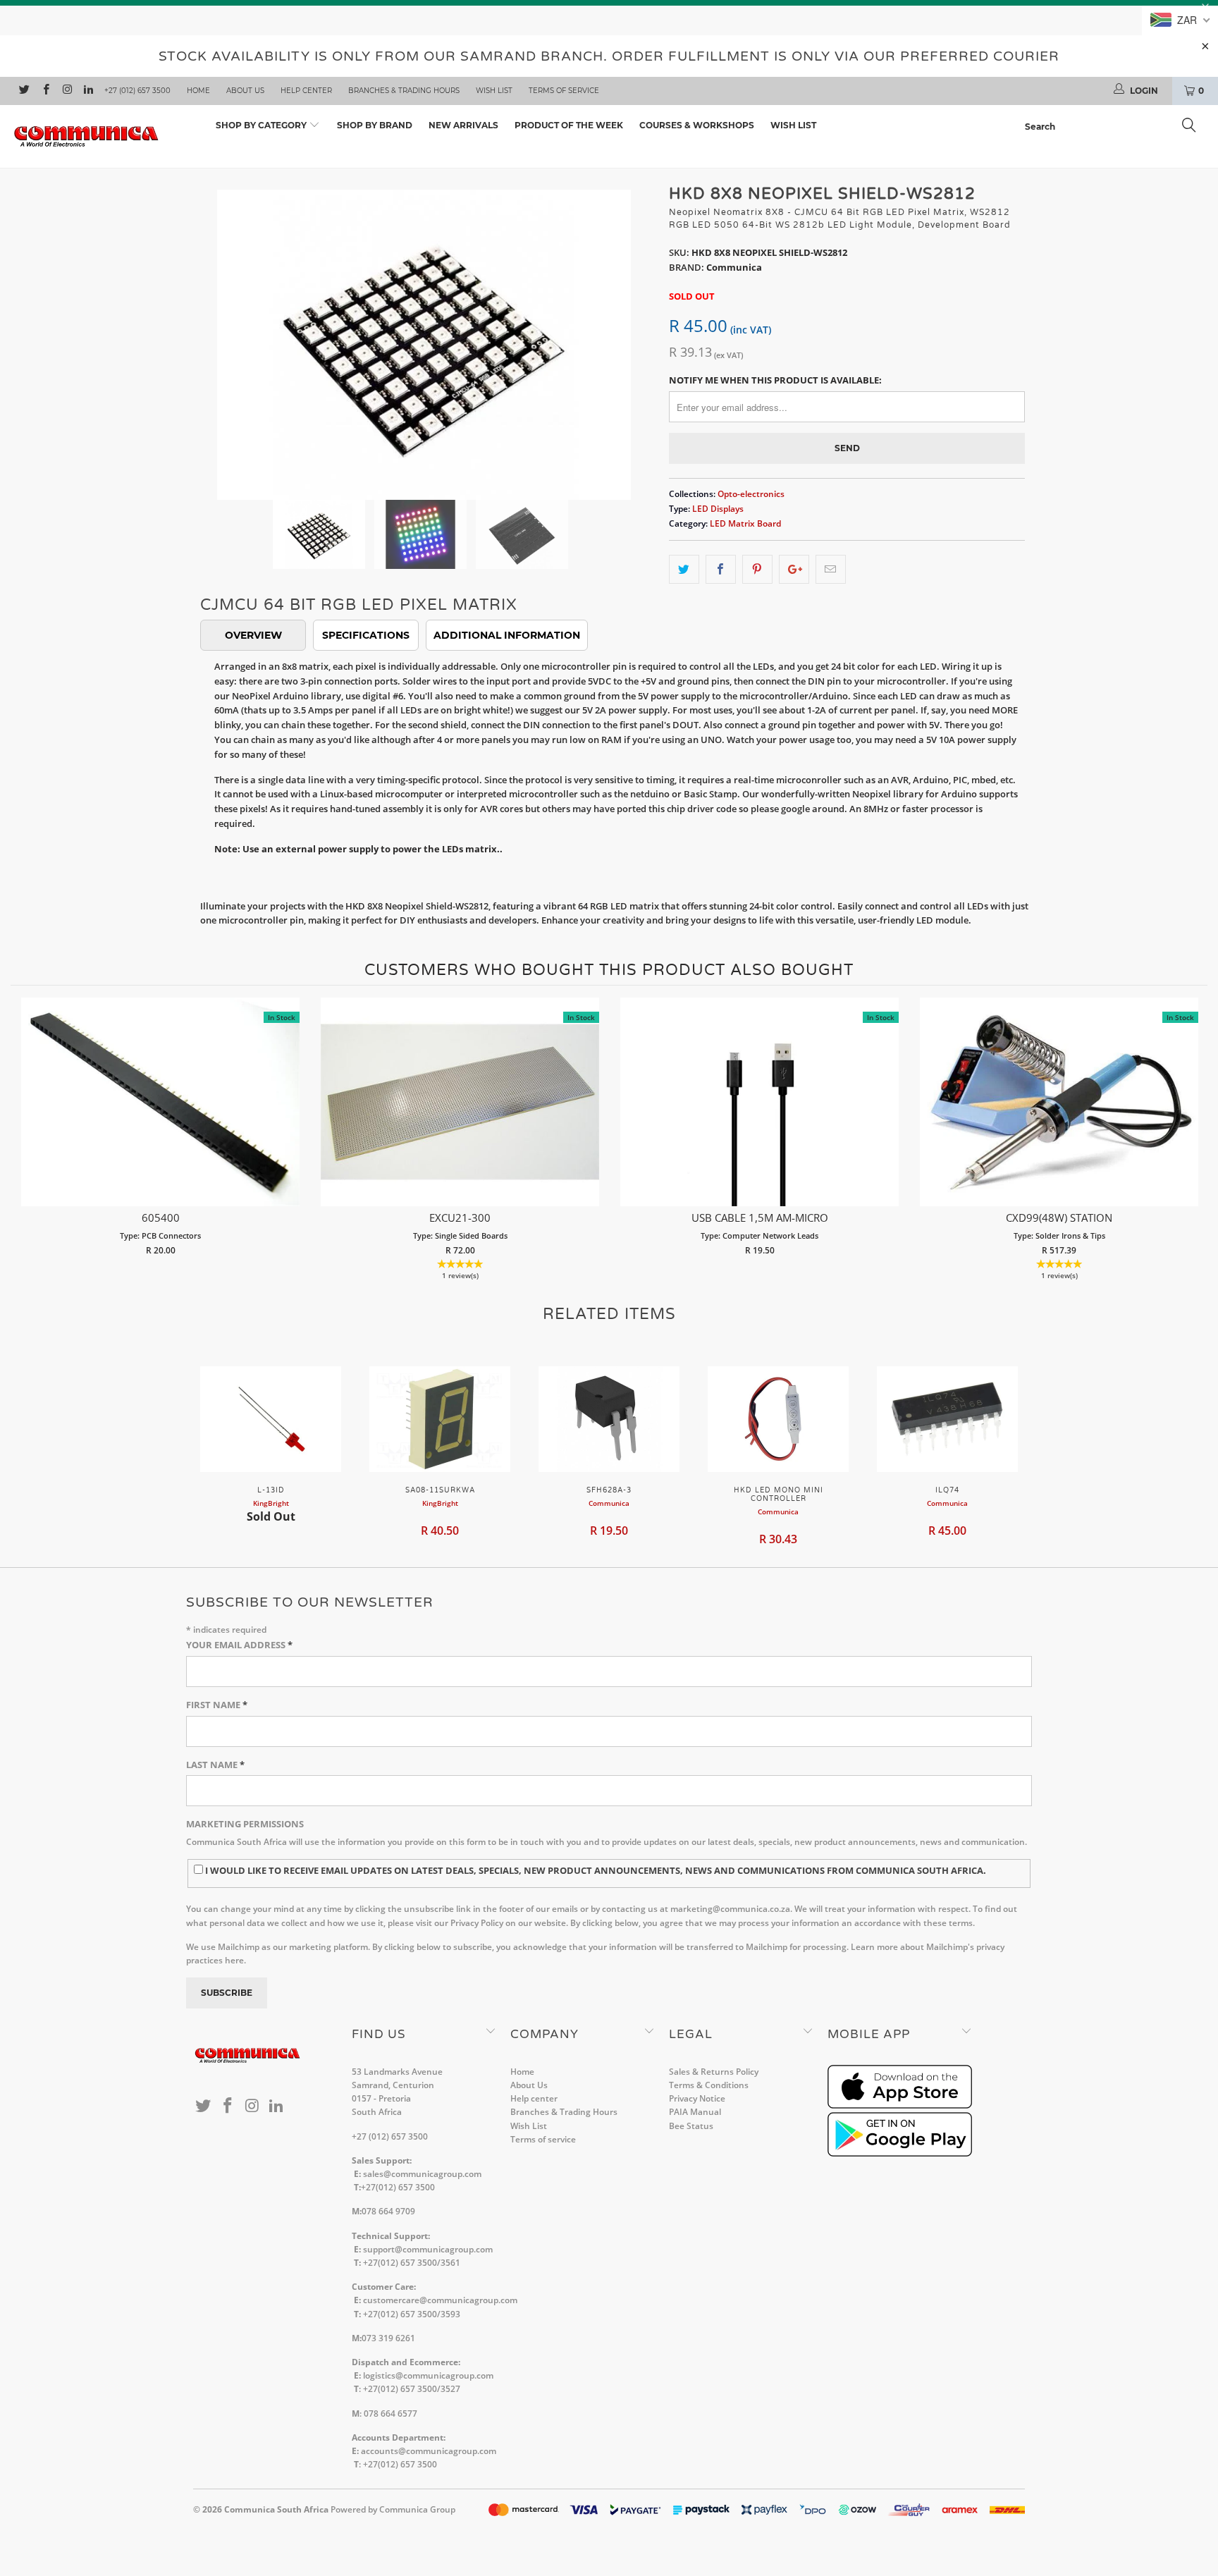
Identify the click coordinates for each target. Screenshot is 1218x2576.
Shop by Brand (375, 125)
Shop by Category (262, 125)
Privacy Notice (697, 2098)
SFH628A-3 (609, 1419)
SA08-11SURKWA (440, 1419)
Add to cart (160, 1116)
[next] (630, 334)
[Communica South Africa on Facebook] (45, 91)
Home (198, 91)
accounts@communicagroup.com (429, 2451)
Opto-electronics (751, 493)
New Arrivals (463, 125)
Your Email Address (239, 1645)
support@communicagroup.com (428, 2249)
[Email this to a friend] (831, 569)
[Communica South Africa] (104, 136)
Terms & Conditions (709, 2085)
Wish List (494, 91)
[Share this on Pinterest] (757, 569)
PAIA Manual (695, 2112)
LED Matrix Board (745, 523)
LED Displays (718, 508)
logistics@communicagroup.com (428, 2375)
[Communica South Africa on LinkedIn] (88, 91)
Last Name (215, 1765)
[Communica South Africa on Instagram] (67, 91)
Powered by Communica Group (393, 2509)
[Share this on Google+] (794, 569)
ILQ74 (947, 1419)
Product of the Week (569, 125)
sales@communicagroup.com (422, 2174)
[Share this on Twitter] (684, 569)
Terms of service (564, 91)
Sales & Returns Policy (714, 2072)
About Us (245, 91)
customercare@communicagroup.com (440, 2300)
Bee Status (691, 2126)
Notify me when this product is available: (775, 380)
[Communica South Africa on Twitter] (24, 91)
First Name (217, 1705)
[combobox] (1114, 127)
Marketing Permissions (245, 1824)
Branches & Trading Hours (404, 91)
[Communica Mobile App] (900, 2105)
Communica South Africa (276, 2509)
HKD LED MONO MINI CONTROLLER (778, 1419)
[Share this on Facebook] (721, 569)
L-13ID (271, 1419)
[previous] (218, 334)
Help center (306, 91)
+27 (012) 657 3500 (137, 91)
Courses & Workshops (697, 125)
